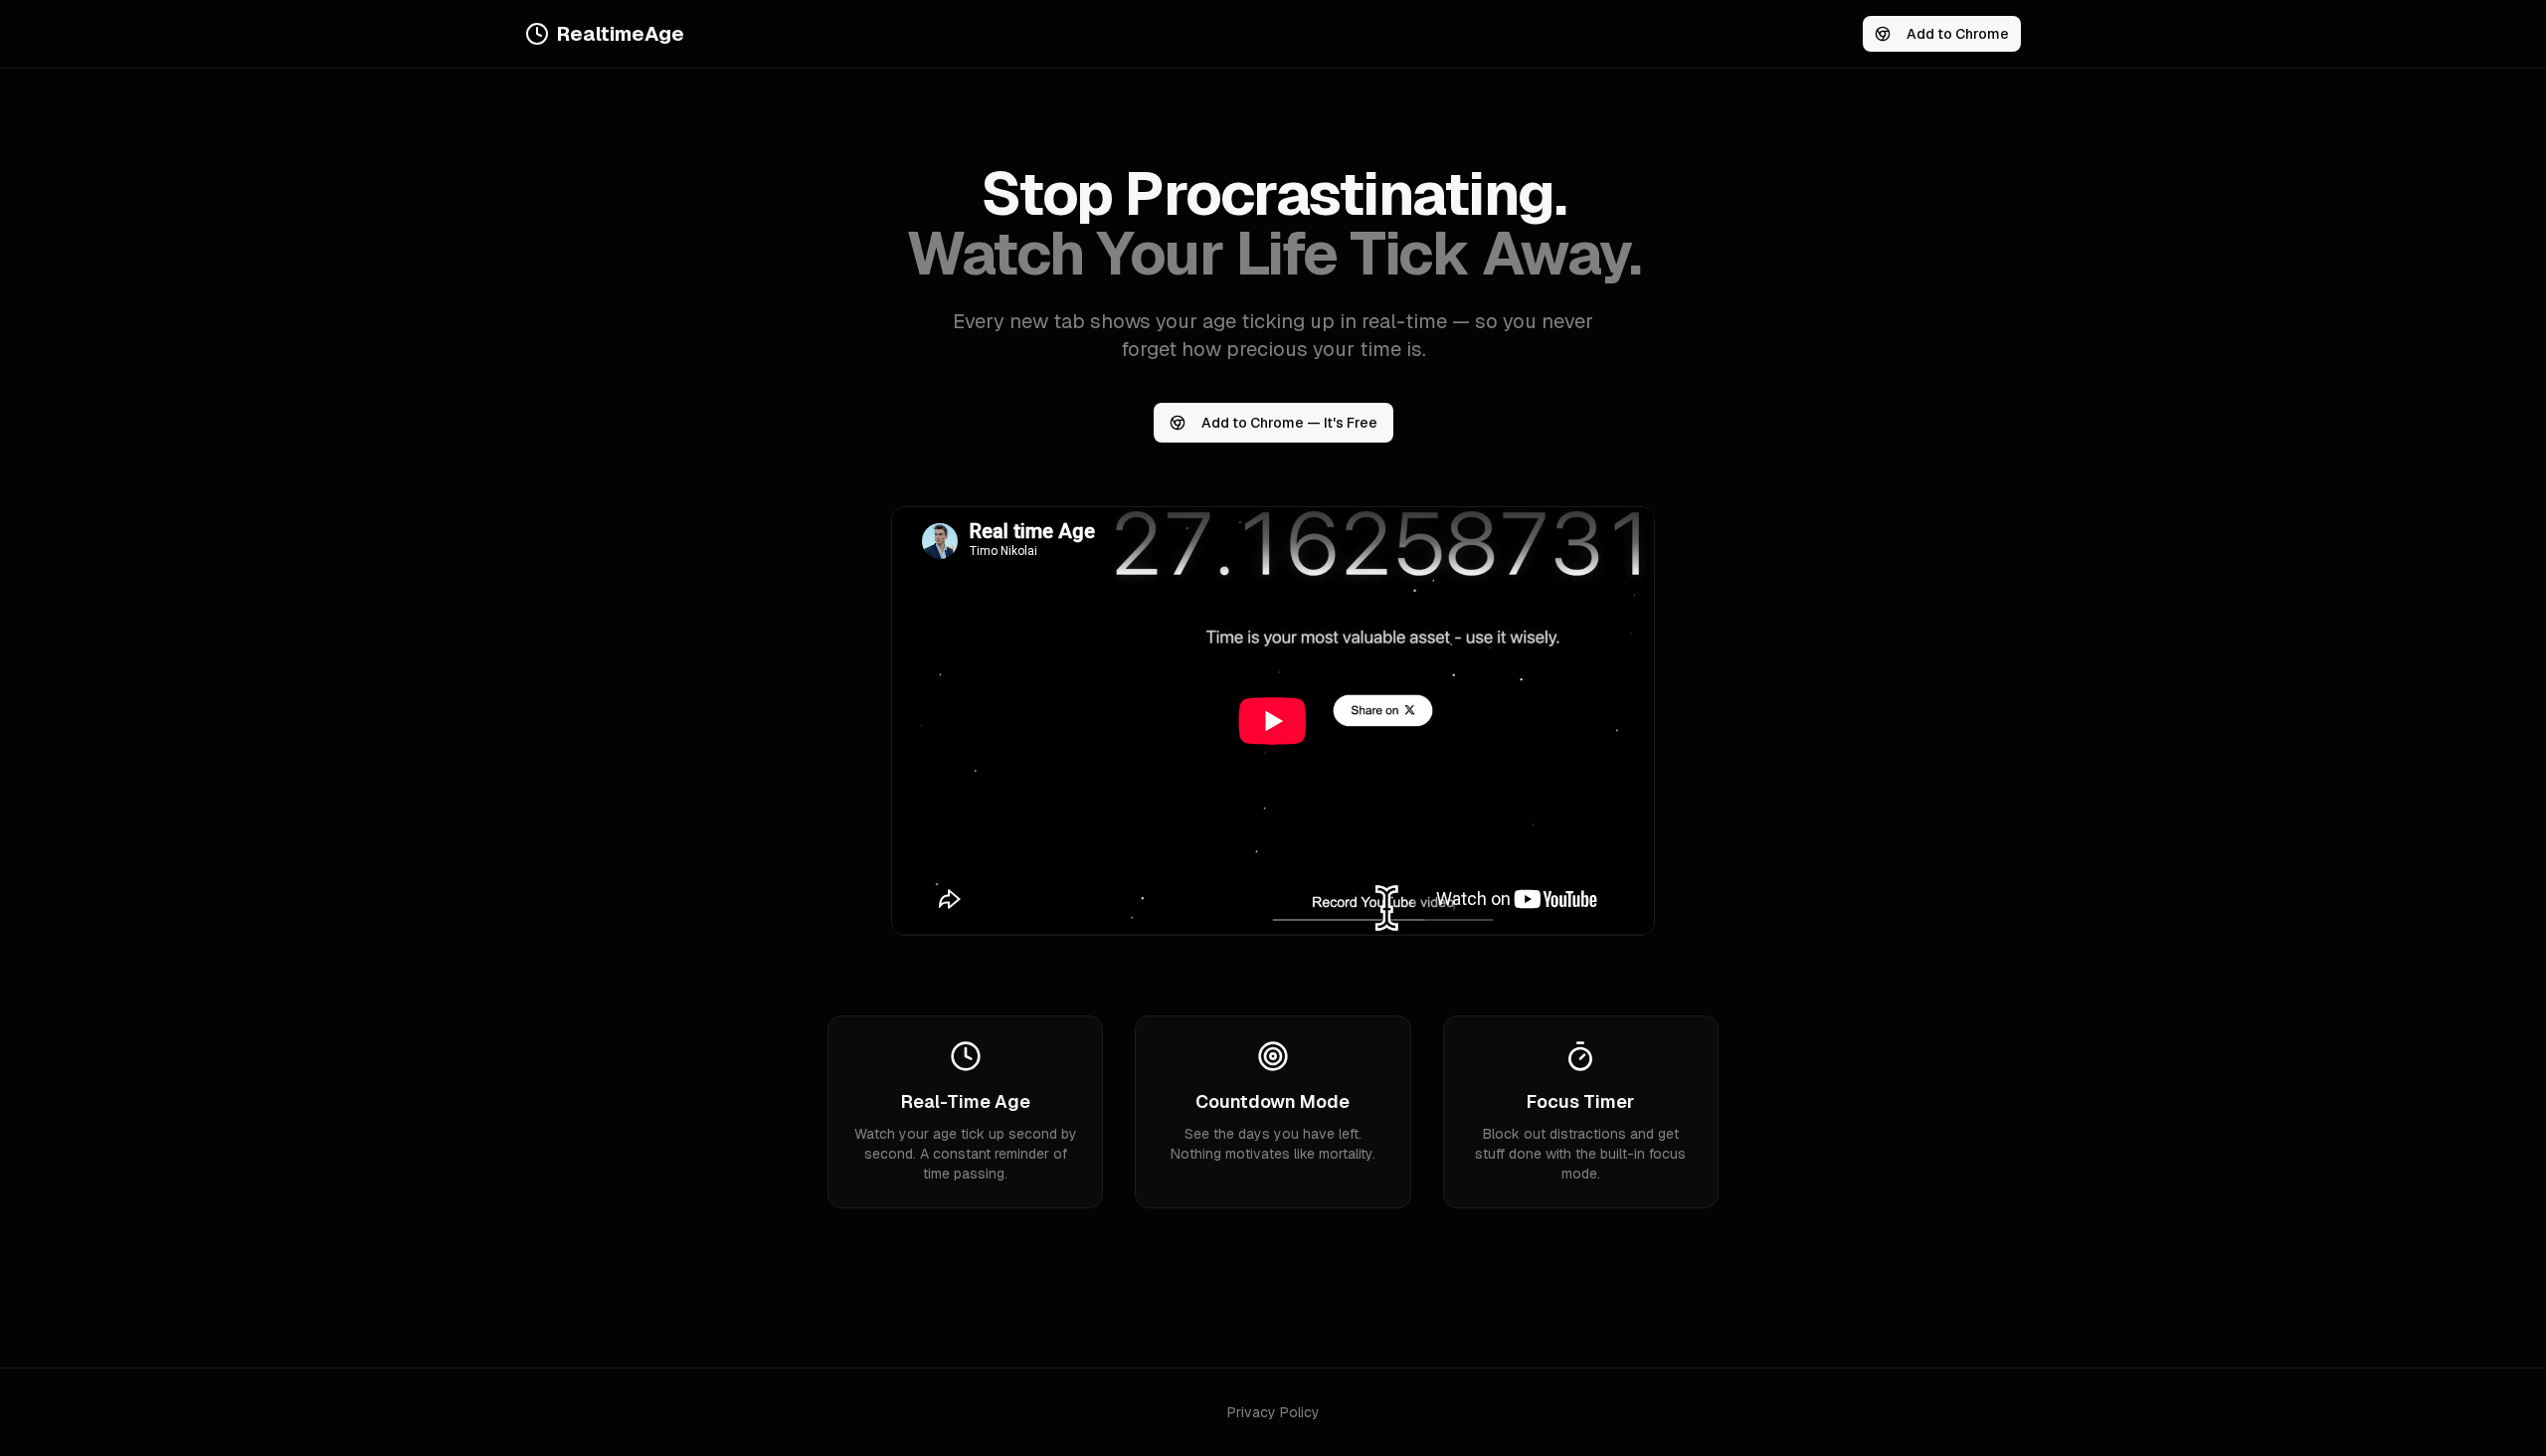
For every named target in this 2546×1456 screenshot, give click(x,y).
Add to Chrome (1958, 34)
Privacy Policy (1273, 1412)
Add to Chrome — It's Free (1289, 423)
